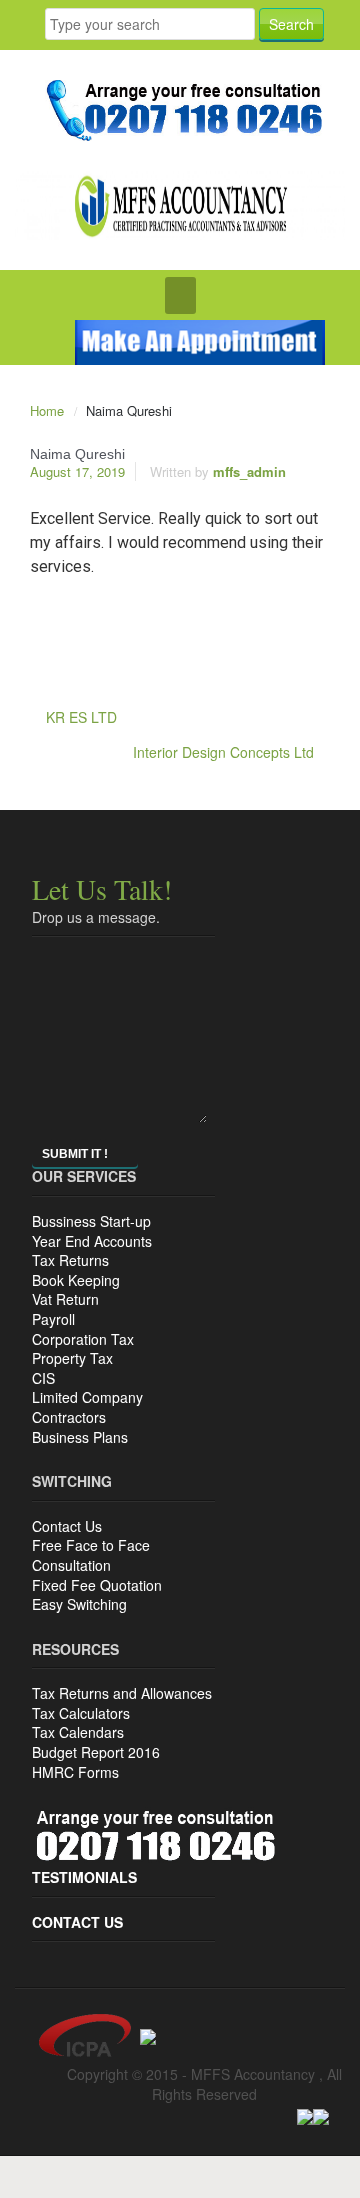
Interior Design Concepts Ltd (223, 752)
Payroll (53, 1319)
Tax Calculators (81, 1713)
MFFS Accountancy (255, 2074)
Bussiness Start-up (91, 1221)
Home (47, 410)
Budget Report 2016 (96, 1752)
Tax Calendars (78, 1732)
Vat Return (65, 1299)
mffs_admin (249, 471)
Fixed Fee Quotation (97, 1585)
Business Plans (80, 1437)
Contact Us (67, 1526)
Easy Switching (79, 1604)
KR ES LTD (81, 717)
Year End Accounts (92, 1241)
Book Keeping (76, 1280)
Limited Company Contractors (87, 1407)
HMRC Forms (75, 1772)
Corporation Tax (83, 1339)
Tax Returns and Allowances (122, 1693)
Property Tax (72, 1358)
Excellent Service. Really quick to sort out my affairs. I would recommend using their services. (176, 542)
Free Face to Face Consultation (91, 1555)
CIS (43, 1378)
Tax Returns (70, 1260)
